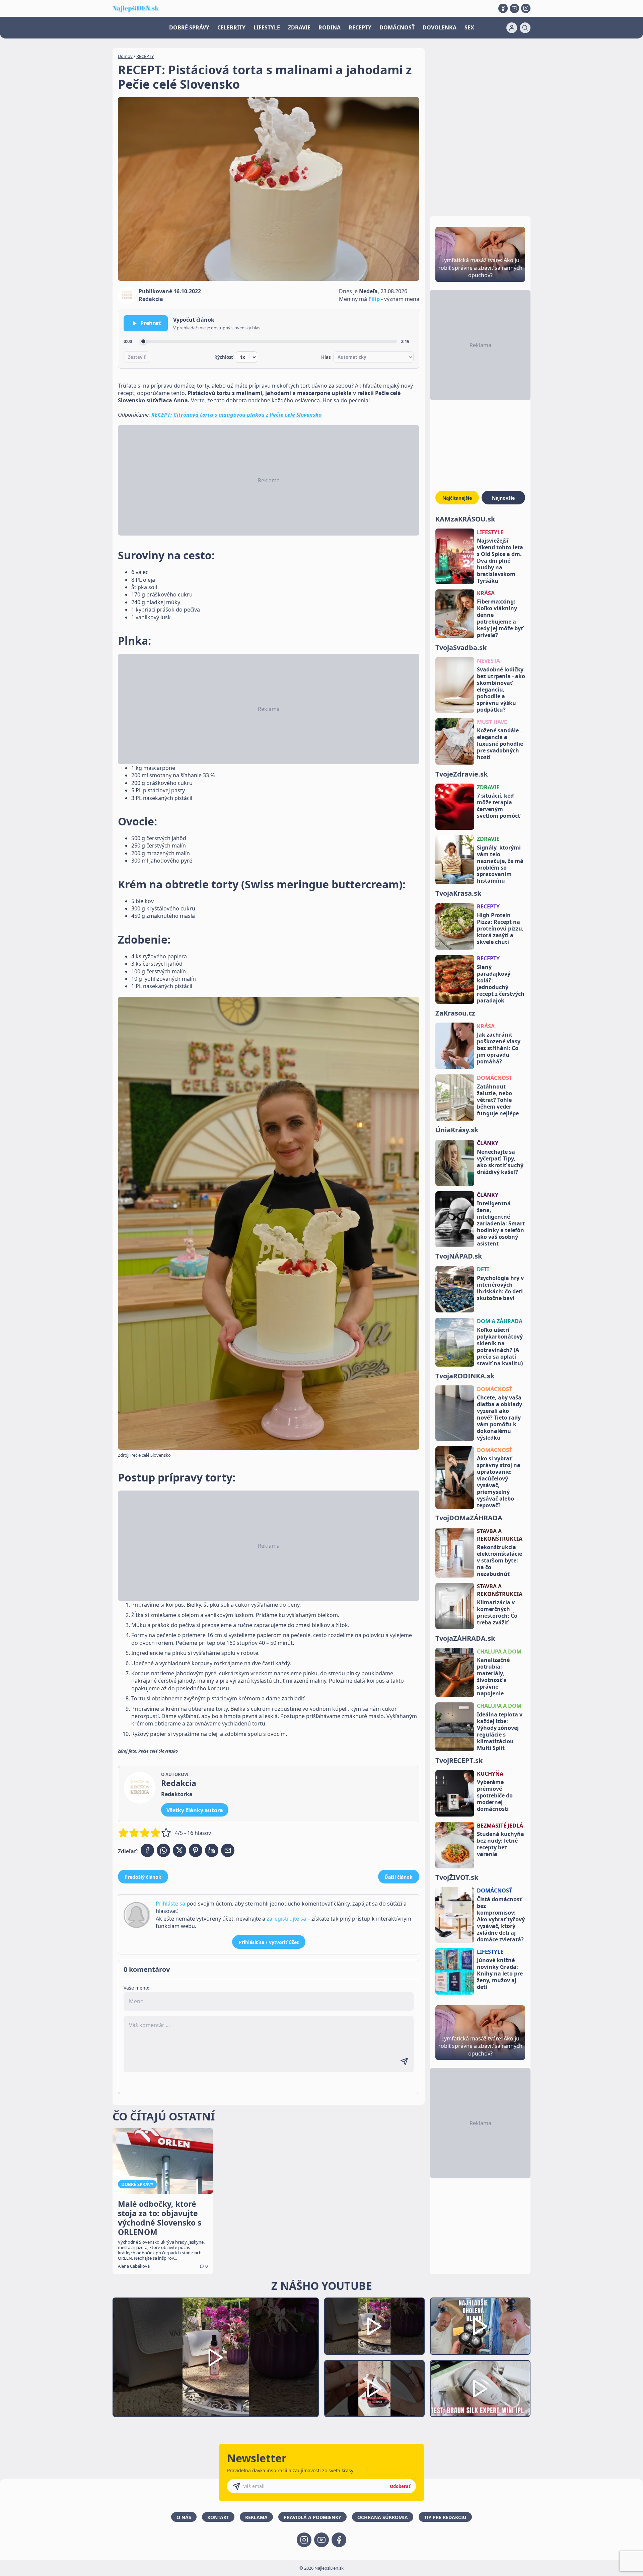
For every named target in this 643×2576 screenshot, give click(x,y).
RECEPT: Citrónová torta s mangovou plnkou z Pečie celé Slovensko (236, 415)
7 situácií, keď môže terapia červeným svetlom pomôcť (498, 806)
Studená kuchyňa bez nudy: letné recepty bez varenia (501, 1844)
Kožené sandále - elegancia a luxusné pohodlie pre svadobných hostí (500, 744)
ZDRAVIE (299, 27)
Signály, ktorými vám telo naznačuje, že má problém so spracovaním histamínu (500, 864)
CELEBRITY (231, 27)
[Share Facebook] (147, 1850)
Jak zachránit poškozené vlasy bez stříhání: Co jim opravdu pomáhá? (499, 1048)
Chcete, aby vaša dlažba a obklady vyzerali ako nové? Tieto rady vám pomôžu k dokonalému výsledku (499, 1418)
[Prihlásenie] (512, 28)
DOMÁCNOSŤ (397, 27)
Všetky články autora (195, 1810)
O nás (184, 2517)
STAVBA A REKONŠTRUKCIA (500, 1535)
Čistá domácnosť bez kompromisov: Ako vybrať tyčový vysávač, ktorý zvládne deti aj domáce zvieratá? (501, 1919)
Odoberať (400, 2486)
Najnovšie (503, 498)
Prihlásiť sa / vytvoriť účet (269, 1942)
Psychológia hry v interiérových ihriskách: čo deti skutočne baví (500, 1288)
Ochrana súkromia (383, 2517)
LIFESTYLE (267, 27)
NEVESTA (488, 661)
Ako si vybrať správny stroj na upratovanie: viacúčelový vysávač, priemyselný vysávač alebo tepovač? (499, 1482)
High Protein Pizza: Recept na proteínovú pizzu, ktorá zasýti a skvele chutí (500, 929)
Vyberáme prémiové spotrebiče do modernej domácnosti (495, 1796)
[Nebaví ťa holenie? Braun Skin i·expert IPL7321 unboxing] (374, 2389)
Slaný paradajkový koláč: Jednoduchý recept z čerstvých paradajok (501, 984)
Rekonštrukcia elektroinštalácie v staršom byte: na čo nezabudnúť (499, 1561)
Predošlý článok (143, 1877)
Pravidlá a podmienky (312, 2517)
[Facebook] (503, 8)
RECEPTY (360, 27)
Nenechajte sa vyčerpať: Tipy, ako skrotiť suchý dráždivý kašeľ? (500, 1162)
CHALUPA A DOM (499, 1652)
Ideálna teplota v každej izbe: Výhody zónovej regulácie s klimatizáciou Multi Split (500, 1731)
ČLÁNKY (488, 1143)
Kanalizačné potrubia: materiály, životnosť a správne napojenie (493, 1677)
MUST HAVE (492, 722)
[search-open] (525, 28)
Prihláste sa (170, 1904)
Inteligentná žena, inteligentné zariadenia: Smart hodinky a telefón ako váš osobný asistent (501, 1224)
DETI (483, 1270)
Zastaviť (137, 357)
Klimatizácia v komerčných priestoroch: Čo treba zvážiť (497, 1612)
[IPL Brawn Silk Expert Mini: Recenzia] (480, 2389)
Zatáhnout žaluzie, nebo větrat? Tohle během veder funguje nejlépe (498, 1100)
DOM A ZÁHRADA (500, 1321)
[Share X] (180, 1850)
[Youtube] (514, 8)
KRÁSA (486, 593)
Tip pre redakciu (445, 2517)
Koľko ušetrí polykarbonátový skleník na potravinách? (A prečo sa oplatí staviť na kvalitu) (500, 1347)
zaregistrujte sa (286, 1919)
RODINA (330, 27)
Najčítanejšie (457, 498)
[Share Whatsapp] (163, 1850)
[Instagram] (526, 8)
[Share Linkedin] (212, 1850)
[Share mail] (228, 1850)
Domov (125, 56)
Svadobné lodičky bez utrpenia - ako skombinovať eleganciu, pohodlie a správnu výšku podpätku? (501, 690)
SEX (469, 27)
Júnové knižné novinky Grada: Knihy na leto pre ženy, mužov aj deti (500, 1974)
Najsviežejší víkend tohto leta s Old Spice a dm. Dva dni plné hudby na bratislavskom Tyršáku (500, 561)
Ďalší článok (399, 1877)
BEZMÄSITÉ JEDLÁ (500, 1826)
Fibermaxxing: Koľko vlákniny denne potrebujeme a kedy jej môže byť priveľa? (500, 618)
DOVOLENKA (440, 27)
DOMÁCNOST (494, 1078)
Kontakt (218, 2517)
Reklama (256, 2517)
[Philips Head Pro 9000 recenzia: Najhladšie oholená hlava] (480, 2326)
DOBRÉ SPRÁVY (189, 27)
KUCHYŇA (490, 1774)
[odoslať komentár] (404, 2062)
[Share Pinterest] (196, 1850)
